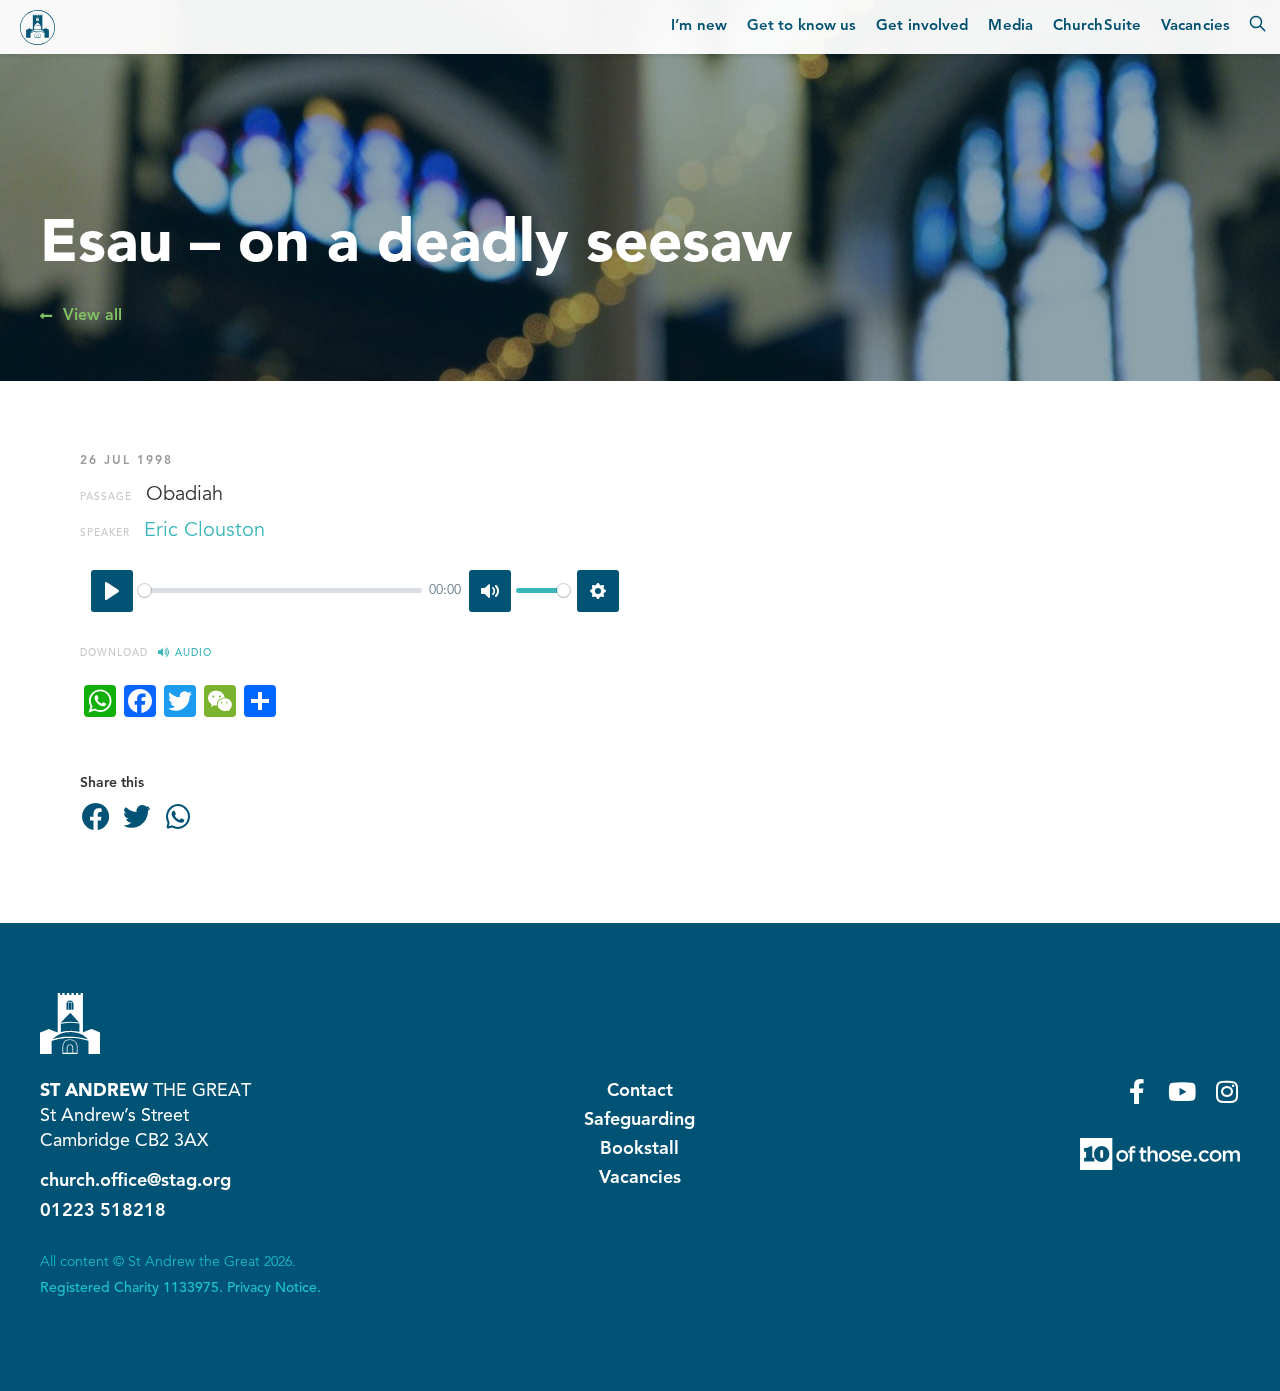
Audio (193, 653)
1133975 (191, 1288)
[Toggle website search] (1257, 27)
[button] (96, 818)
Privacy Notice (272, 1288)
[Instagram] (1227, 1091)
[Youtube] (1182, 1091)
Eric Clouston (204, 531)
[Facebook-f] (1137, 1091)
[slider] (280, 590)
